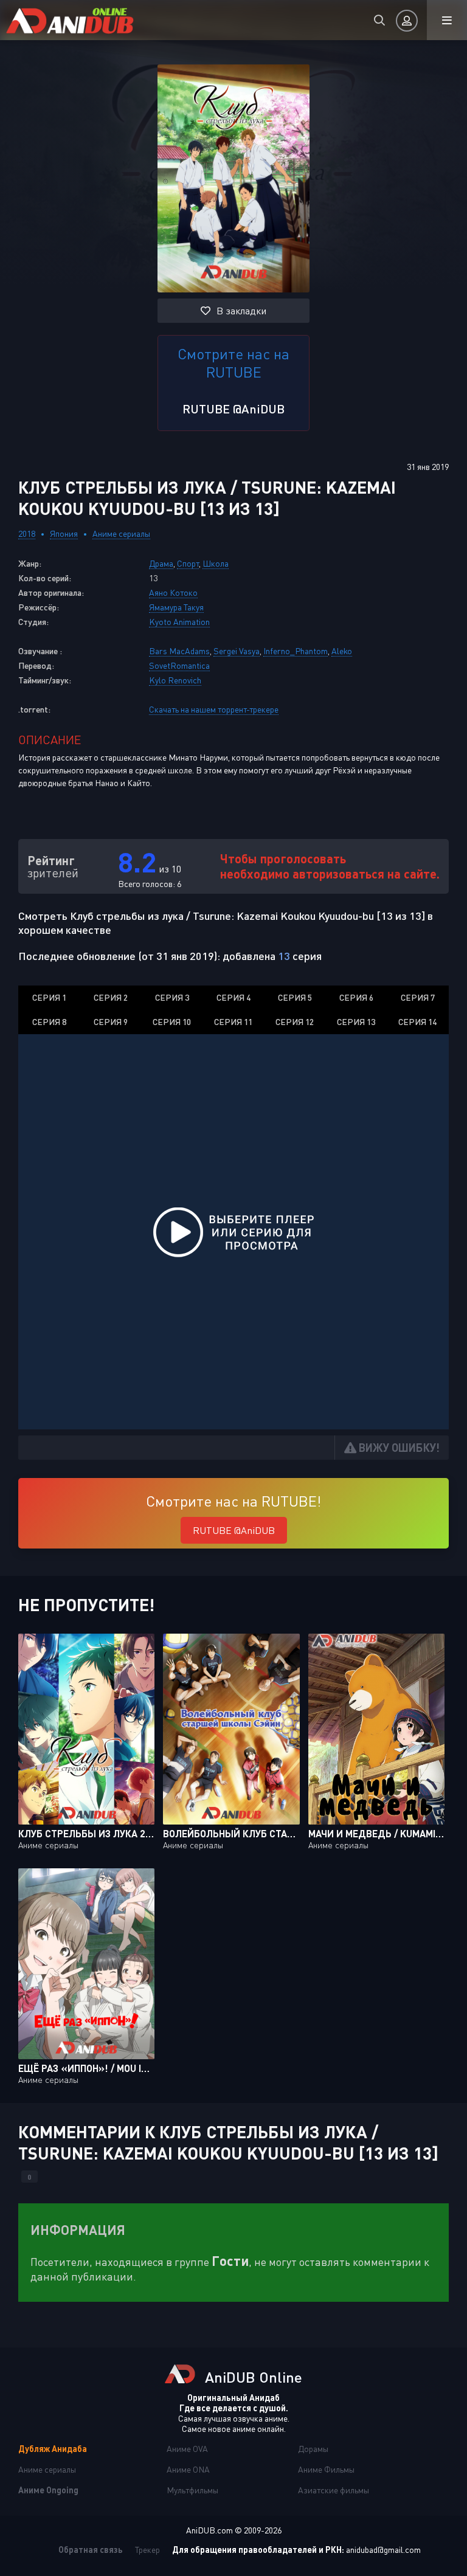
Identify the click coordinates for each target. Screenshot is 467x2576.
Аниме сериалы (121, 534)
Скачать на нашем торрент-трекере (214, 709)
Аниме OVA (187, 2449)
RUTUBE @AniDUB (233, 409)
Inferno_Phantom (296, 651)
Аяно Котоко (173, 592)
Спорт (188, 563)
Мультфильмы (192, 2490)
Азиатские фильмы (334, 2490)
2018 (27, 534)
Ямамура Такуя (176, 607)
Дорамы (313, 2449)
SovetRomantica (179, 665)
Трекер (147, 2550)
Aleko (342, 651)
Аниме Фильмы (326, 2469)
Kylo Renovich (175, 680)
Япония (64, 534)
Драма (161, 563)
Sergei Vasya (237, 651)
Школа (216, 563)
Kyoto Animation (179, 622)
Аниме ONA (188, 2469)
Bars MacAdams (179, 651)
